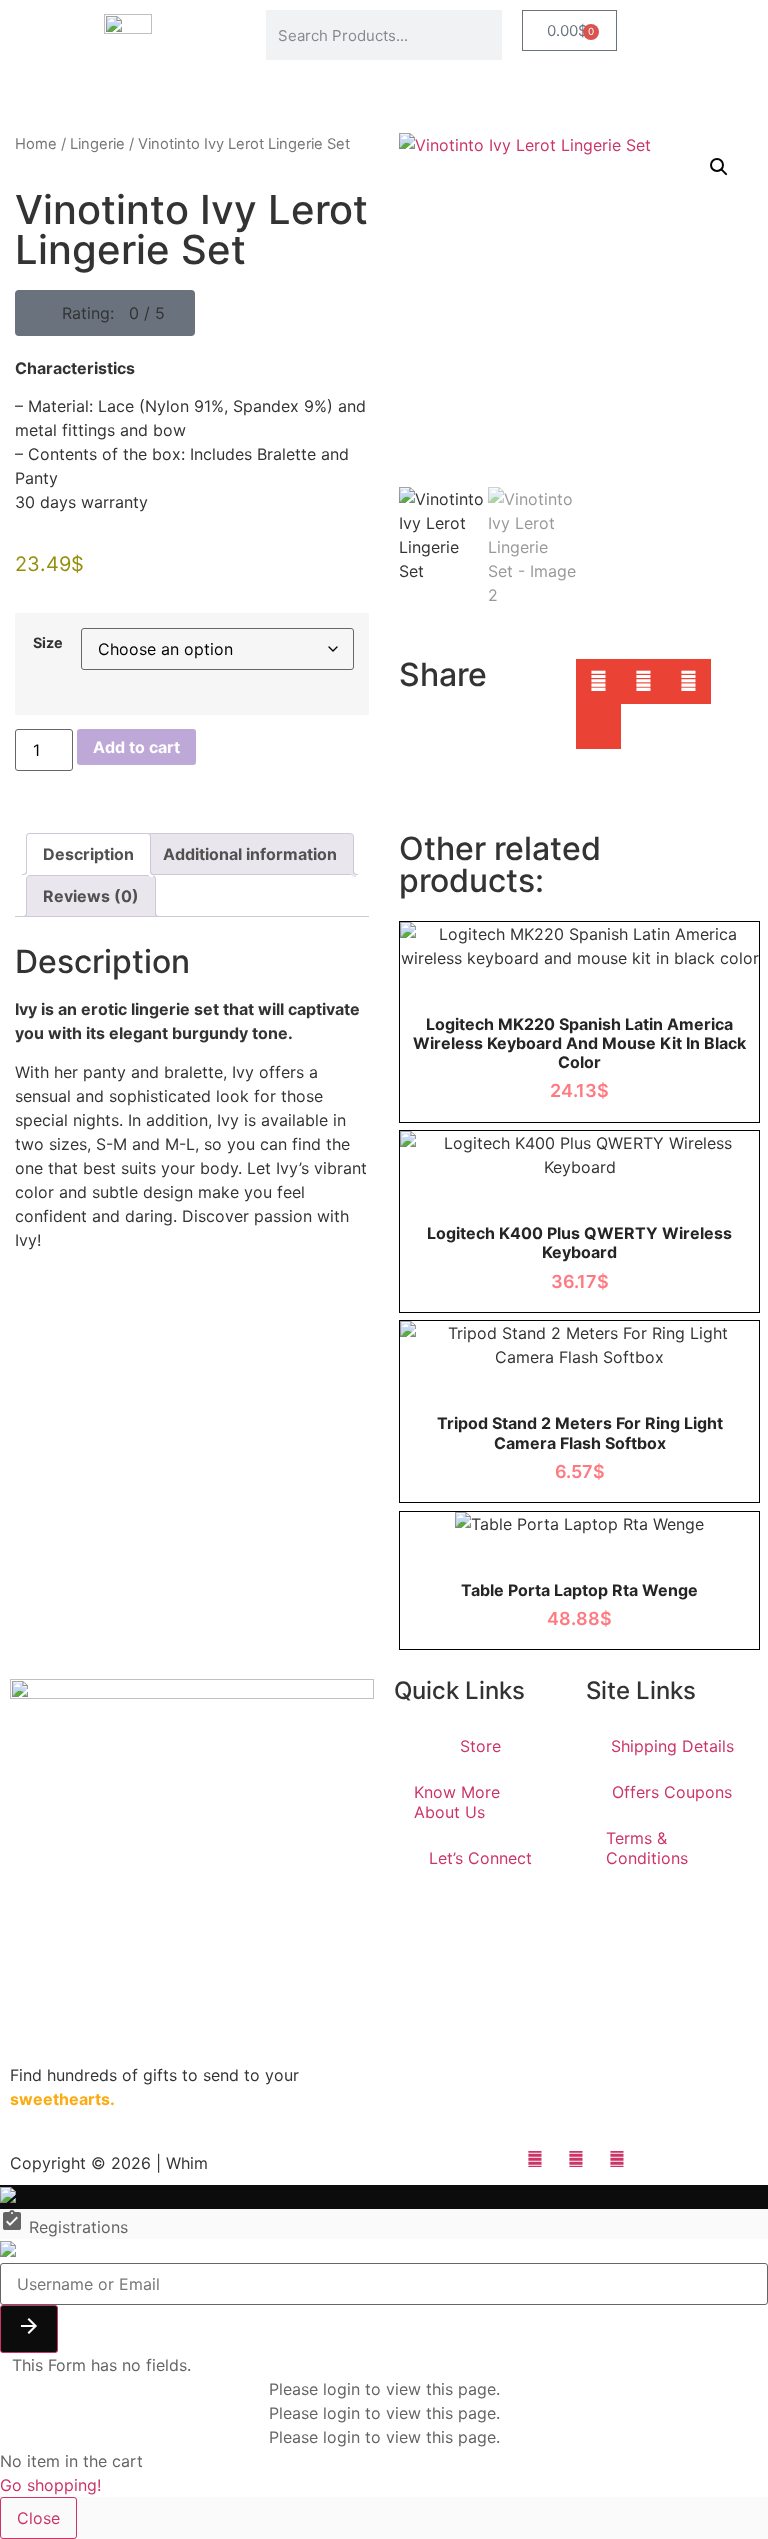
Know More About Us (457, 1802)
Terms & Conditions (647, 1848)
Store (480, 1746)
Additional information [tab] (250, 854)
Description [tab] (88, 854)
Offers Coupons (672, 1792)
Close (38, 2518)
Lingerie (97, 144)
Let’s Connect (480, 1858)
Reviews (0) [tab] (91, 896)
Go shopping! (50, 2485)
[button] (105, 313)
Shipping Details (672, 1746)
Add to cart (136, 747)
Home (36, 144)
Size (48, 643)
